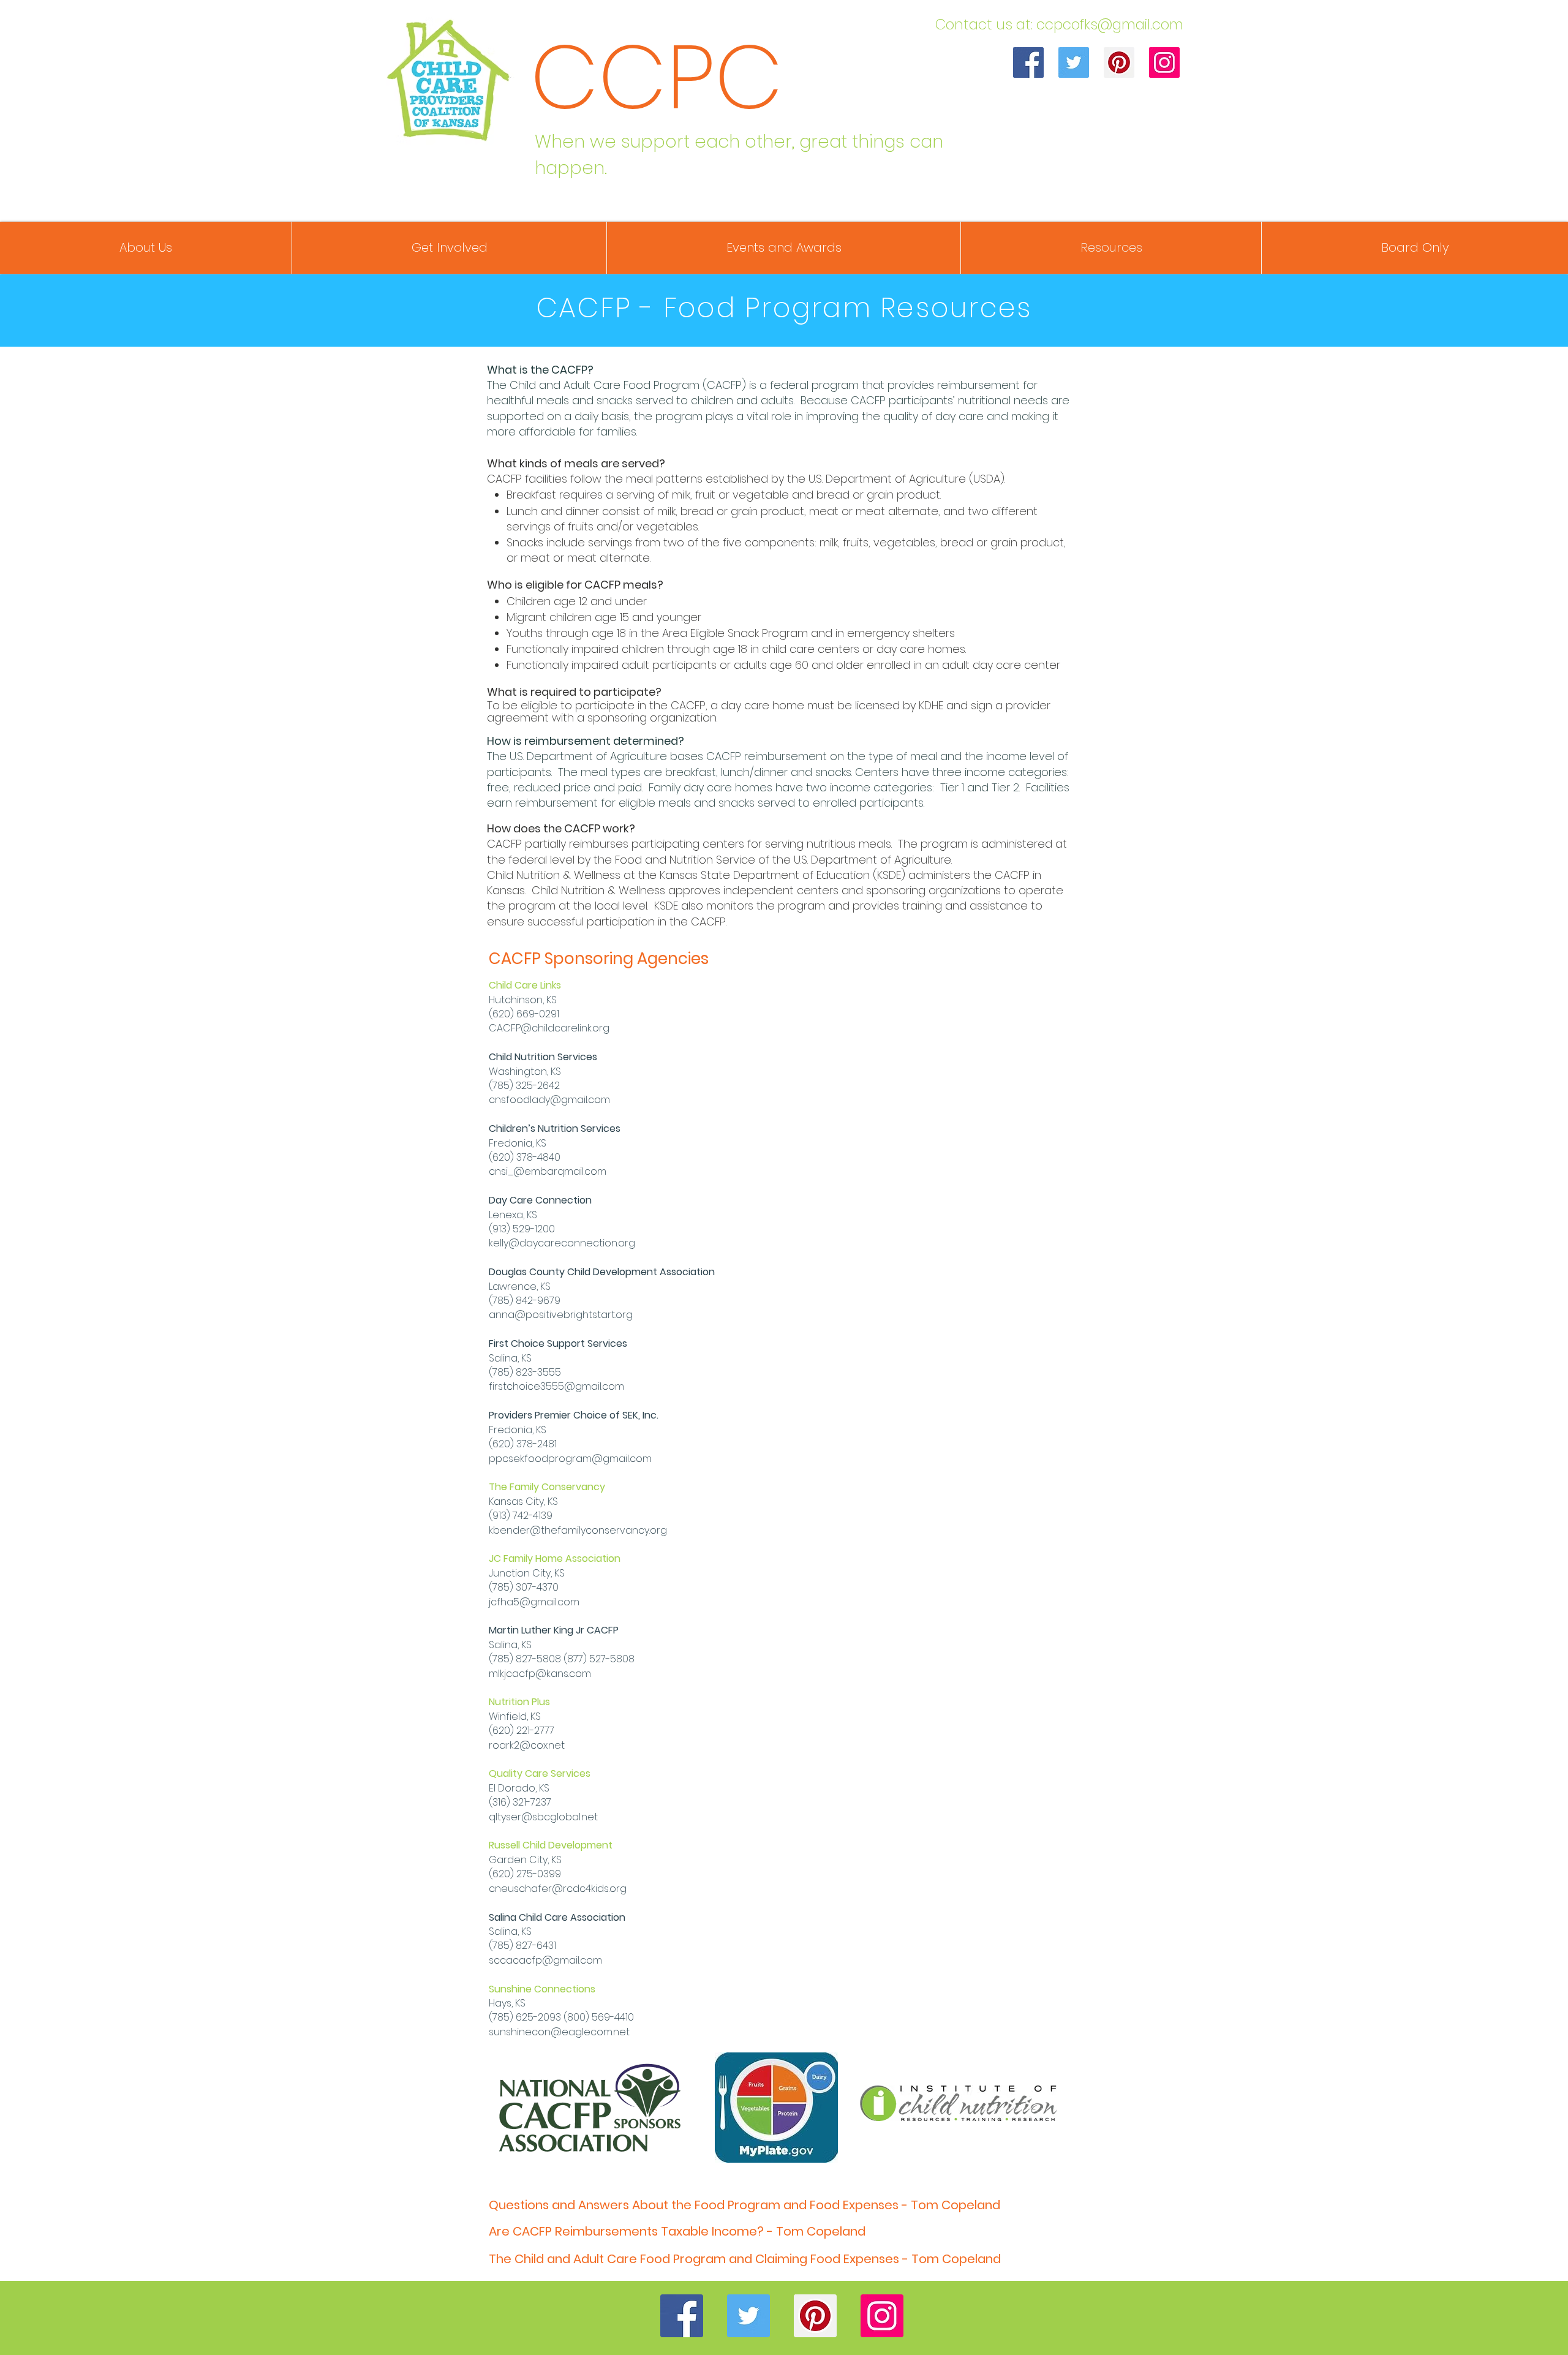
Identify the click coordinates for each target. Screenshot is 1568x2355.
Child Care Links (525, 985)
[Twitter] (1074, 62)
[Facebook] (1028, 62)
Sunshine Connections (542, 1989)
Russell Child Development (551, 1845)
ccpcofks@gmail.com (1110, 24)
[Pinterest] (1119, 62)
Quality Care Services (540, 1773)
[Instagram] (1164, 62)
